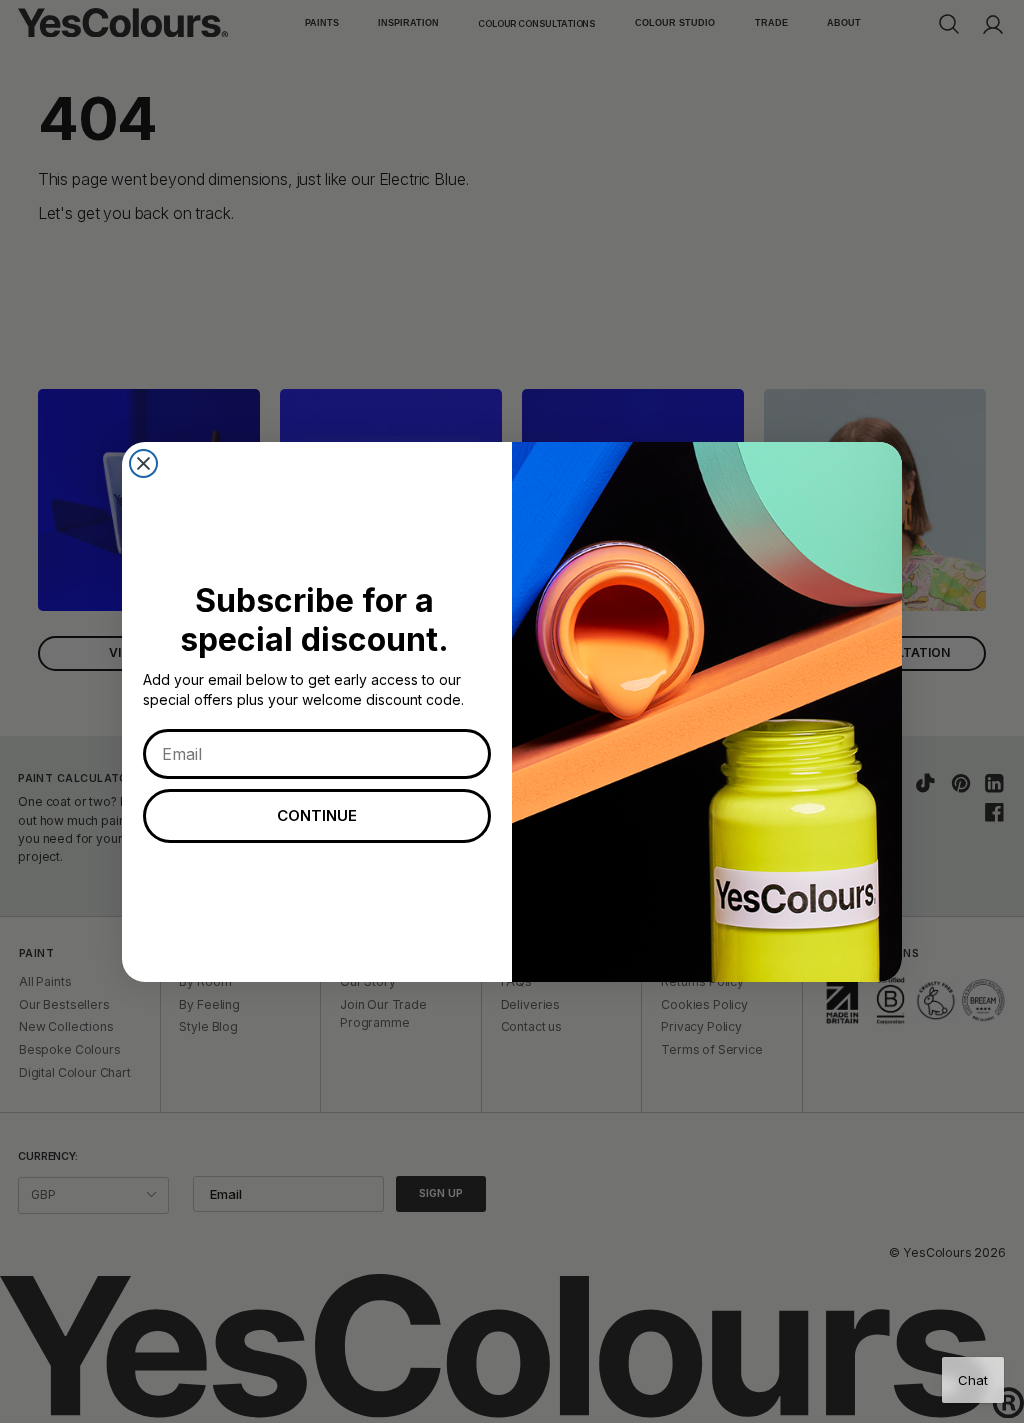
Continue (317, 815)
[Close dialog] (143, 463)
